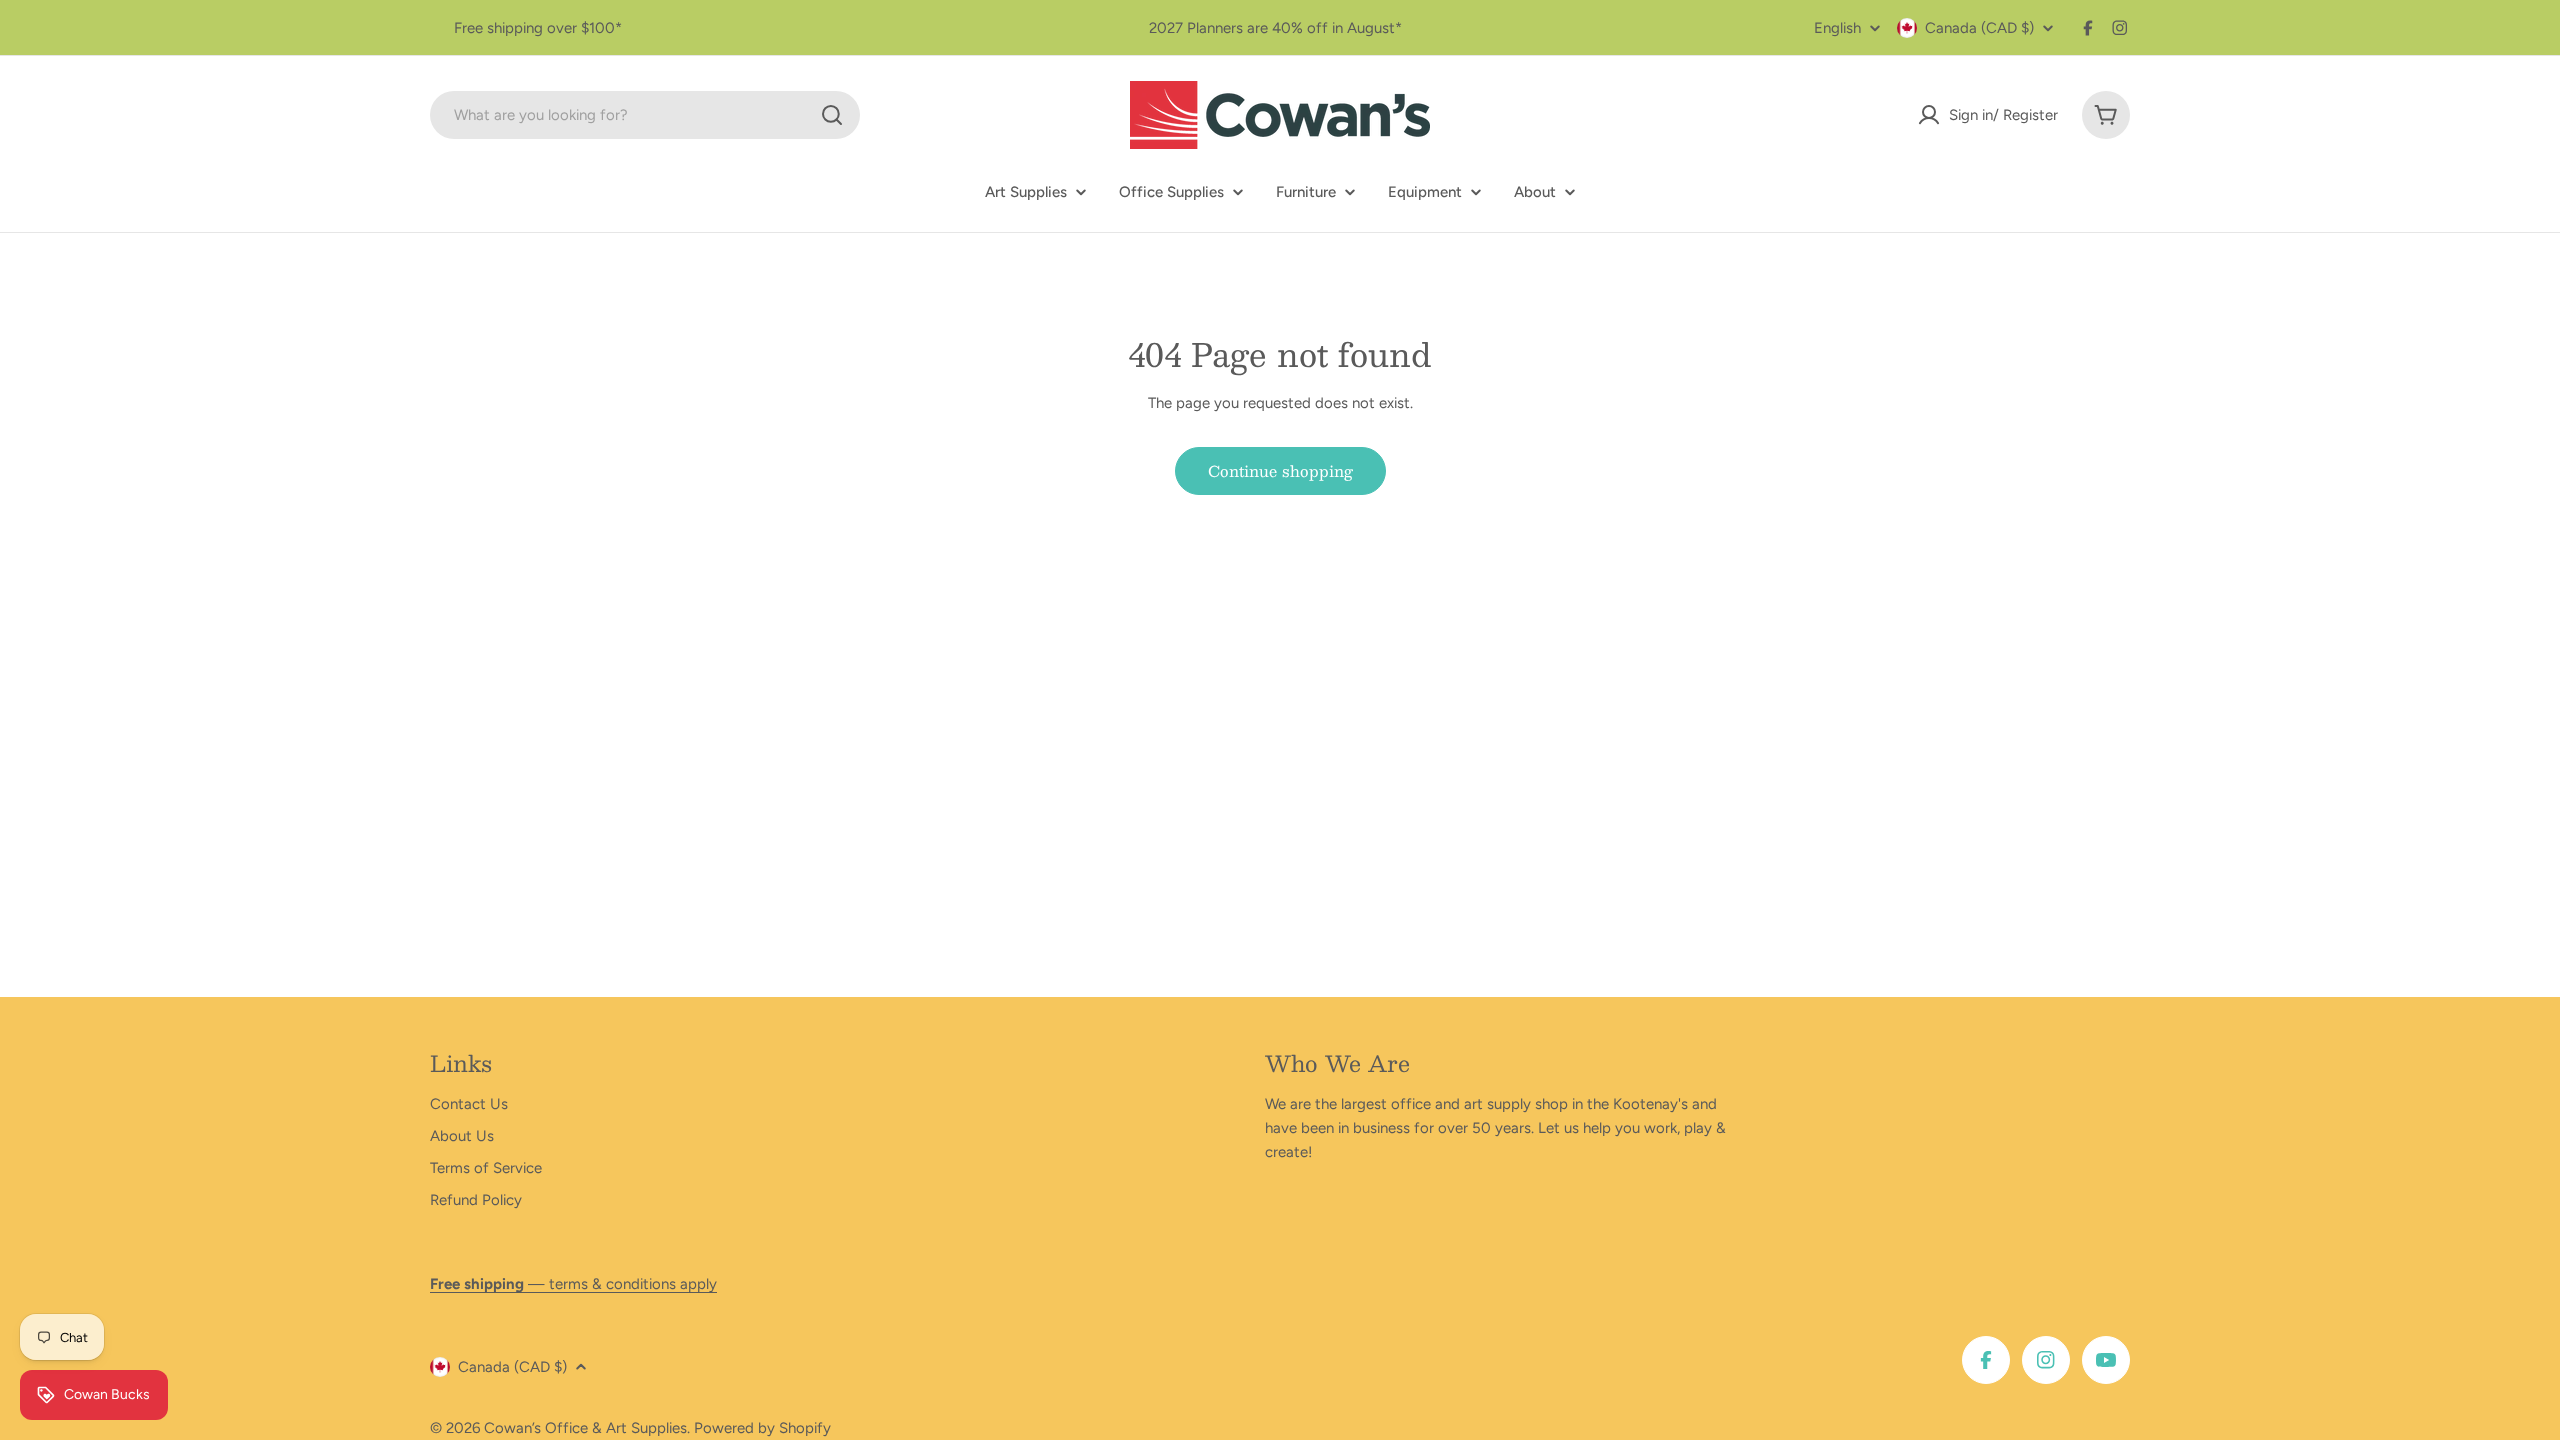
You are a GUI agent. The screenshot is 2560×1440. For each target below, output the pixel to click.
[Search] (832, 115)
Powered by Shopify (762, 1428)
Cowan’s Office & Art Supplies (585, 1428)
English (1837, 28)
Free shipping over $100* (538, 28)
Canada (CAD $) (1979, 28)
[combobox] (645, 115)
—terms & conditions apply (573, 1284)
